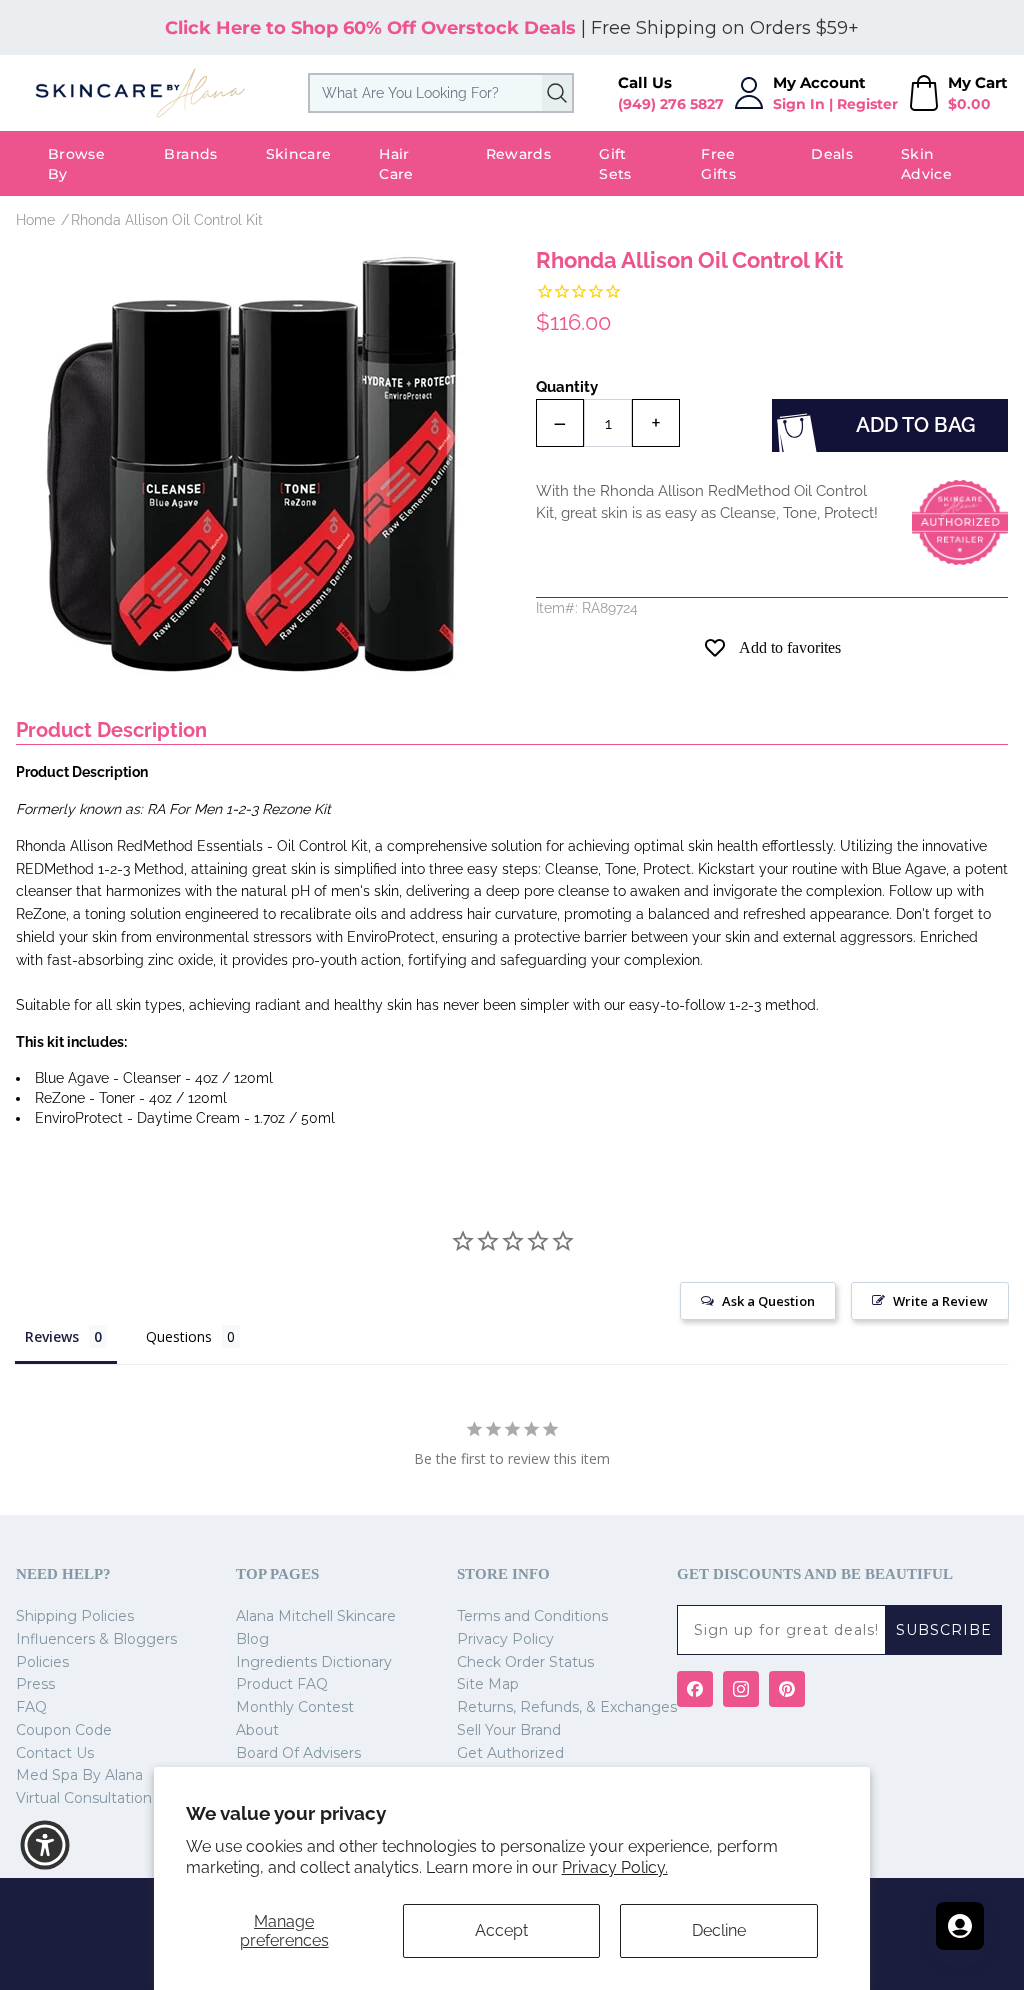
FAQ (31, 1707)
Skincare (299, 154)
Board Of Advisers (298, 1753)
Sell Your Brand (509, 1730)
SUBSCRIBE (944, 1630)
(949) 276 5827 (671, 104)
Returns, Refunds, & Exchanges (567, 1707)
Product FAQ (282, 1684)
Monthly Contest (295, 1707)
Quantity (567, 387)
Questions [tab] (179, 1336)
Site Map (488, 1684)
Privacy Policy (505, 1639)
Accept (501, 1930)
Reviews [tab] (52, 1336)
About (257, 1730)
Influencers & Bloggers (96, 1639)
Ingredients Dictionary (314, 1662)
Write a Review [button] (940, 1301)
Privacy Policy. (615, 1867)
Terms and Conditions (532, 1616)
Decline (719, 1930)
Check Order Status (525, 1662)
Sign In (799, 104)
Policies (42, 1662)
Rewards (518, 154)
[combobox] (441, 93)
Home (35, 220)
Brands (190, 154)
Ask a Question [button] (768, 1301)
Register (867, 104)
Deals (832, 154)
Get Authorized (510, 1753)
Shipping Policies (75, 1616)
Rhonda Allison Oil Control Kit (167, 220)
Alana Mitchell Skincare (316, 1616)
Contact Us (55, 1753)
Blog (252, 1639)
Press (35, 1684)
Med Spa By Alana (79, 1775)
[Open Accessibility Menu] (45, 1845)
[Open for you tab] (960, 1926)
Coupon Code (64, 1730)
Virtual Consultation (84, 1798)
